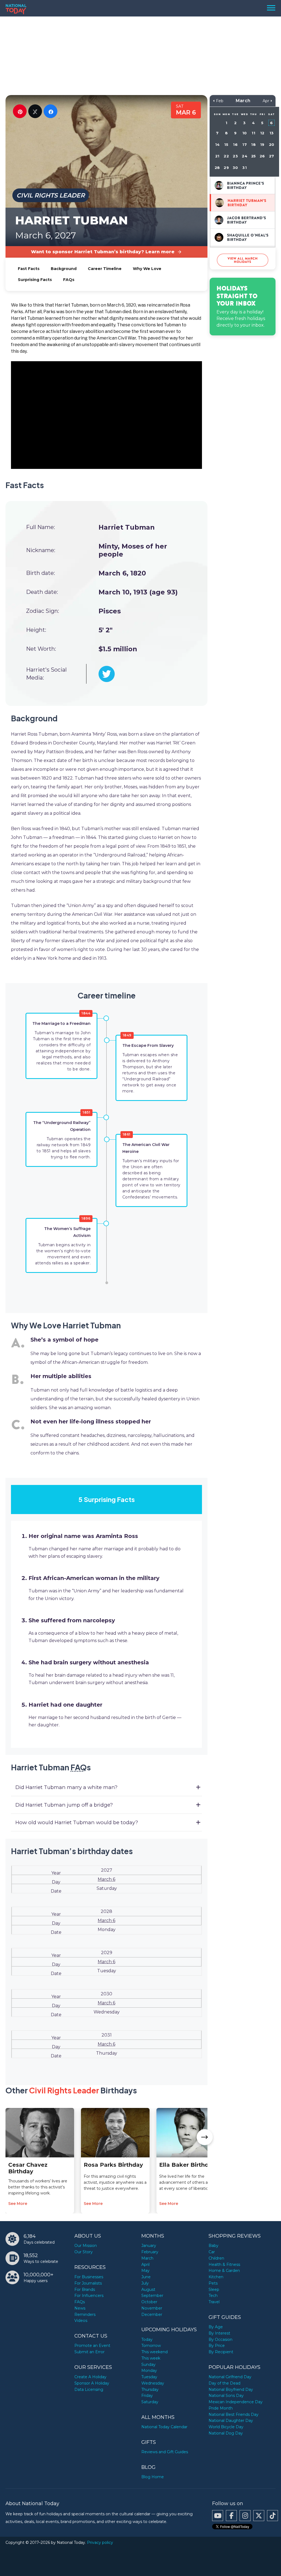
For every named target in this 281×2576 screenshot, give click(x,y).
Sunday (148, 2364)
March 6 (106, 1879)
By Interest (219, 2333)
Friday (147, 2396)
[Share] (50, 111)
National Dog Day (226, 2433)
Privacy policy (100, 2542)
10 (245, 133)
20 (272, 144)
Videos (81, 2321)
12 (262, 133)
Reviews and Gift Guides (165, 2452)
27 (271, 156)
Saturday (150, 2402)
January (149, 2246)
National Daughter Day (231, 2421)
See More (18, 2204)
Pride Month (221, 2408)
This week (151, 2358)
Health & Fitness (224, 2265)
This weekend (154, 2352)
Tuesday (149, 2377)
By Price (217, 2346)
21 (217, 156)
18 (253, 144)
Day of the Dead (224, 2383)
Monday (149, 2371)
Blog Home (153, 2477)
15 (226, 144)
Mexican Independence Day (236, 2402)
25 (253, 156)
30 (235, 168)
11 (253, 133)
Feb (220, 101)
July (145, 2283)
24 (244, 156)
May (145, 2271)
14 (217, 144)
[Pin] (20, 111)
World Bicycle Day (226, 2427)
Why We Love (147, 269)
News (80, 2308)
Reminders (85, 2314)
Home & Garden (224, 2271)
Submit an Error (89, 2352)
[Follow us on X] (259, 2516)
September (152, 2296)
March (147, 2258)
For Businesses (89, 2277)
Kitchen (216, 2277)
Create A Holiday (90, 2377)
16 (235, 144)
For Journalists (88, 2283)
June (146, 2277)
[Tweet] (35, 111)
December (152, 2314)
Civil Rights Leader (51, 195)
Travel (214, 2302)
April (145, 2265)
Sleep (214, 2290)
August (148, 2290)
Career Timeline (105, 269)
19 (262, 144)
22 (226, 156)
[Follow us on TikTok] (272, 2516)
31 (244, 168)
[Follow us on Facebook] (231, 2516)
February (150, 2252)
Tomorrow (151, 2346)
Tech (213, 2296)
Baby (213, 2246)
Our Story (84, 2252)
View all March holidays (243, 260)
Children (216, 2258)
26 (262, 156)
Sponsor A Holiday (92, 2383)
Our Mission (86, 2246)
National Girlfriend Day (230, 2377)
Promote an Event (92, 2346)
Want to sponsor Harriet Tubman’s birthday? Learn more (103, 252)
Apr (266, 101)
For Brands (85, 2290)
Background (64, 269)
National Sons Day (226, 2396)
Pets (213, 2283)
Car (212, 2252)
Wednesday (153, 2383)
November (152, 2308)
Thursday (150, 2389)
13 (272, 133)
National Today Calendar (164, 2427)
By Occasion (220, 2339)
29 (226, 168)
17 (244, 144)
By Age (216, 2327)
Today (147, 2339)
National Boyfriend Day (231, 2389)
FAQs (69, 280)
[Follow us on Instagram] (245, 2516)
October (149, 2302)
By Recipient (221, 2352)
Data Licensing (89, 2389)
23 (235, 156)
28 (217, 168)
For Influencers (89, 2296)
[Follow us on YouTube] (218, 2516)
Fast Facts (29, 269)
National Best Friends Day (234, 2414)
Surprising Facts (35, 280)
